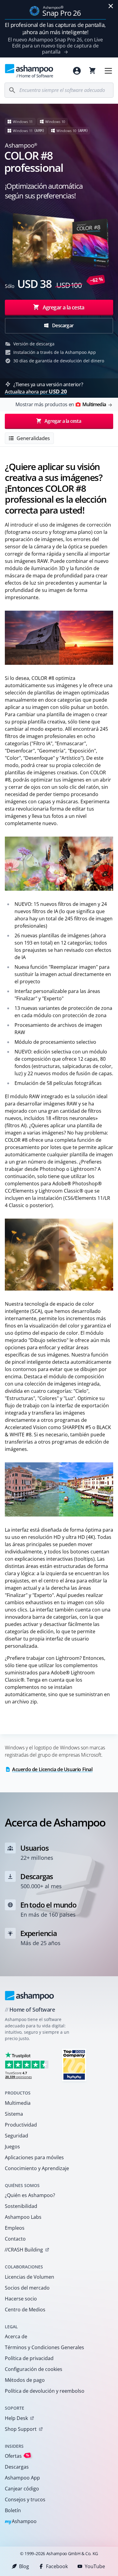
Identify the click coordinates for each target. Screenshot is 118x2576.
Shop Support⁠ (21, 2429)
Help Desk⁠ (16, 2418)
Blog (24, 2566)
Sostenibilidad (21, 2206)
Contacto (15, 2239)
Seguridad (16, 2136)
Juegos (12, 2147)
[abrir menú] (108, 71)
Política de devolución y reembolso (45, 2391)
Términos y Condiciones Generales (44, 2347)
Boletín (13, 2510)
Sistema (14, 2114)
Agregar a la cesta (63, 307)
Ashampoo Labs (23, 2217)
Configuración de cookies (34, 2369)
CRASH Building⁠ (24, 2250)
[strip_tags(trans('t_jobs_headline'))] (74, 2065)
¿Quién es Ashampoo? (30, 2195)
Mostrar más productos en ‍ (61, 404)
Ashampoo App (22, 2478)
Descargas (17, 2467)
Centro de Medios (25, 2310)
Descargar (62, 325)
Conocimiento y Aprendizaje (37, 2168)
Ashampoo (21, 2522)
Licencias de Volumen (29, 2277)
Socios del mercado (27, 2288)
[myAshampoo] (77, 71)
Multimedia (18, 2103)
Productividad (21, 2125)
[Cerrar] (111, 6)
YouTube (95, 2566)
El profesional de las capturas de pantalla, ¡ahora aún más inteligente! (55, 28)
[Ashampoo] (29, 1996)
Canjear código (22, 2489)
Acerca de (16, 2336)
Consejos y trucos (25, 2499)
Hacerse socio (21, 2299)
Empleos (15, 2228)
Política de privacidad (29, 2358)
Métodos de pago (25, 2380)
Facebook (57, 2566)
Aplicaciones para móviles (34, 2157)
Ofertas (17, 2456)
